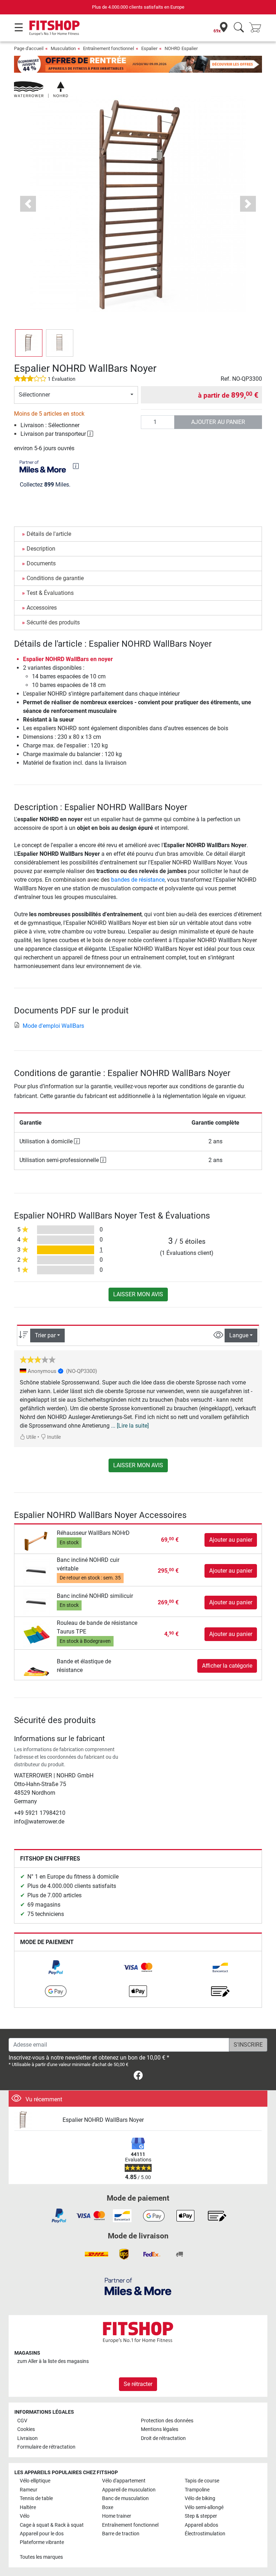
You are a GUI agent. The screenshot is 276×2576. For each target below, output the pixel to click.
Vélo (25, 2516)
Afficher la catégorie (227, 1666)
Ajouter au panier (218, 422)
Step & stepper (201, 2516)
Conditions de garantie (55, 578)
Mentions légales (160, 2429)
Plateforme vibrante (42, 2542)
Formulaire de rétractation (46, 2447)
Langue (239, 1335)
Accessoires (42, 608)
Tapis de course (202, 2481)
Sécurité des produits (53, 622)
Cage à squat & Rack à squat (52, 2525)
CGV (22, 2421)
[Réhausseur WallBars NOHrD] (36, 1539)
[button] (29, 343)
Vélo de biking (200, 2498)
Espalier (149, 48)
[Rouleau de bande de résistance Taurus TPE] (36, 1634)
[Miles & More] (138, 2286)
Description (41, 549)
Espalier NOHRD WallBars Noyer (103, 2120)
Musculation (63, 48)
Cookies (26, 2429)
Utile (31, 1437)
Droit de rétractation (163, 2438)
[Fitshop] (54, 28)
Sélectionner (34, 395)
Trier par (45, 1335)
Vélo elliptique (35, 2481)
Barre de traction (121, 2534)
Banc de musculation (125, 2498)
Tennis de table (36, 2498)
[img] (76, 466)
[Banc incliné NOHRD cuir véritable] (36, 1570)
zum (53, 2361)
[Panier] (257, 28)
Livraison (27, 2438)
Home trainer (117, 2516)
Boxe (108, 2507)
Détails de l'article (49, 534)
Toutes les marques (41, 2557)
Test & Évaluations (50, 593)
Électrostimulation (205, 2534)
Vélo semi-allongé (204, 2507)
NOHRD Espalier (181, 48)
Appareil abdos (201, 2525)
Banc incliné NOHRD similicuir (95, 1596)
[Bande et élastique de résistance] (36, 1665)
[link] (56, 1967)
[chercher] (239, 28)
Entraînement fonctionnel (109, 48)
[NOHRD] (41, 89)
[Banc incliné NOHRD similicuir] (36, 1602)
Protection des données (167, 2421)
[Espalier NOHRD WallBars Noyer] (36, 2120)
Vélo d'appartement (124, 2481)
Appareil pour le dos (42, 2534)
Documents (41, 563)
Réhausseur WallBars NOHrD (93, 1533)
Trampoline (197, 2490)
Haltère (28, 2507)
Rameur (29, 2490)
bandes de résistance (138, 880)
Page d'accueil (29, 48)
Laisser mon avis (138, 1294)
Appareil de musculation (129, 2490)
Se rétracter (138, 2384)
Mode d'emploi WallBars (53, 1026)
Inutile (53, 1437)
